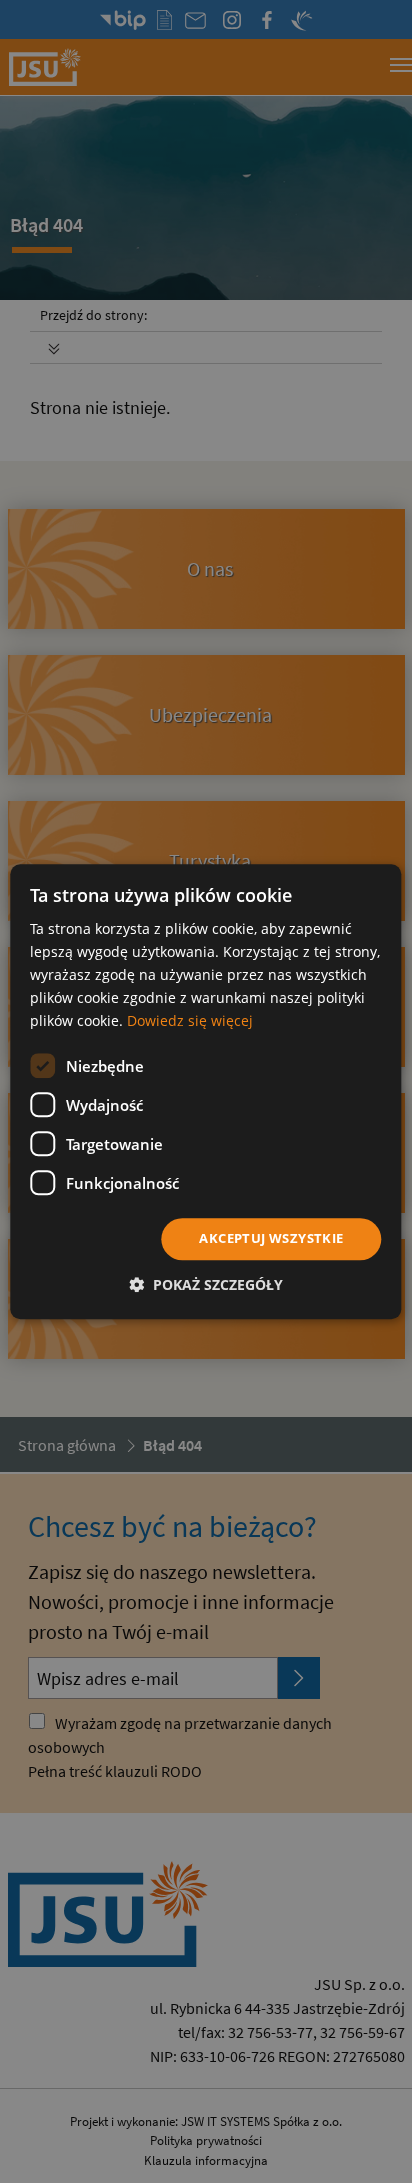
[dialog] (206, 1091)
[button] (206, 1284)
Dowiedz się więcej (190, 1021)
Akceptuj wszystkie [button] (271, 1239)
